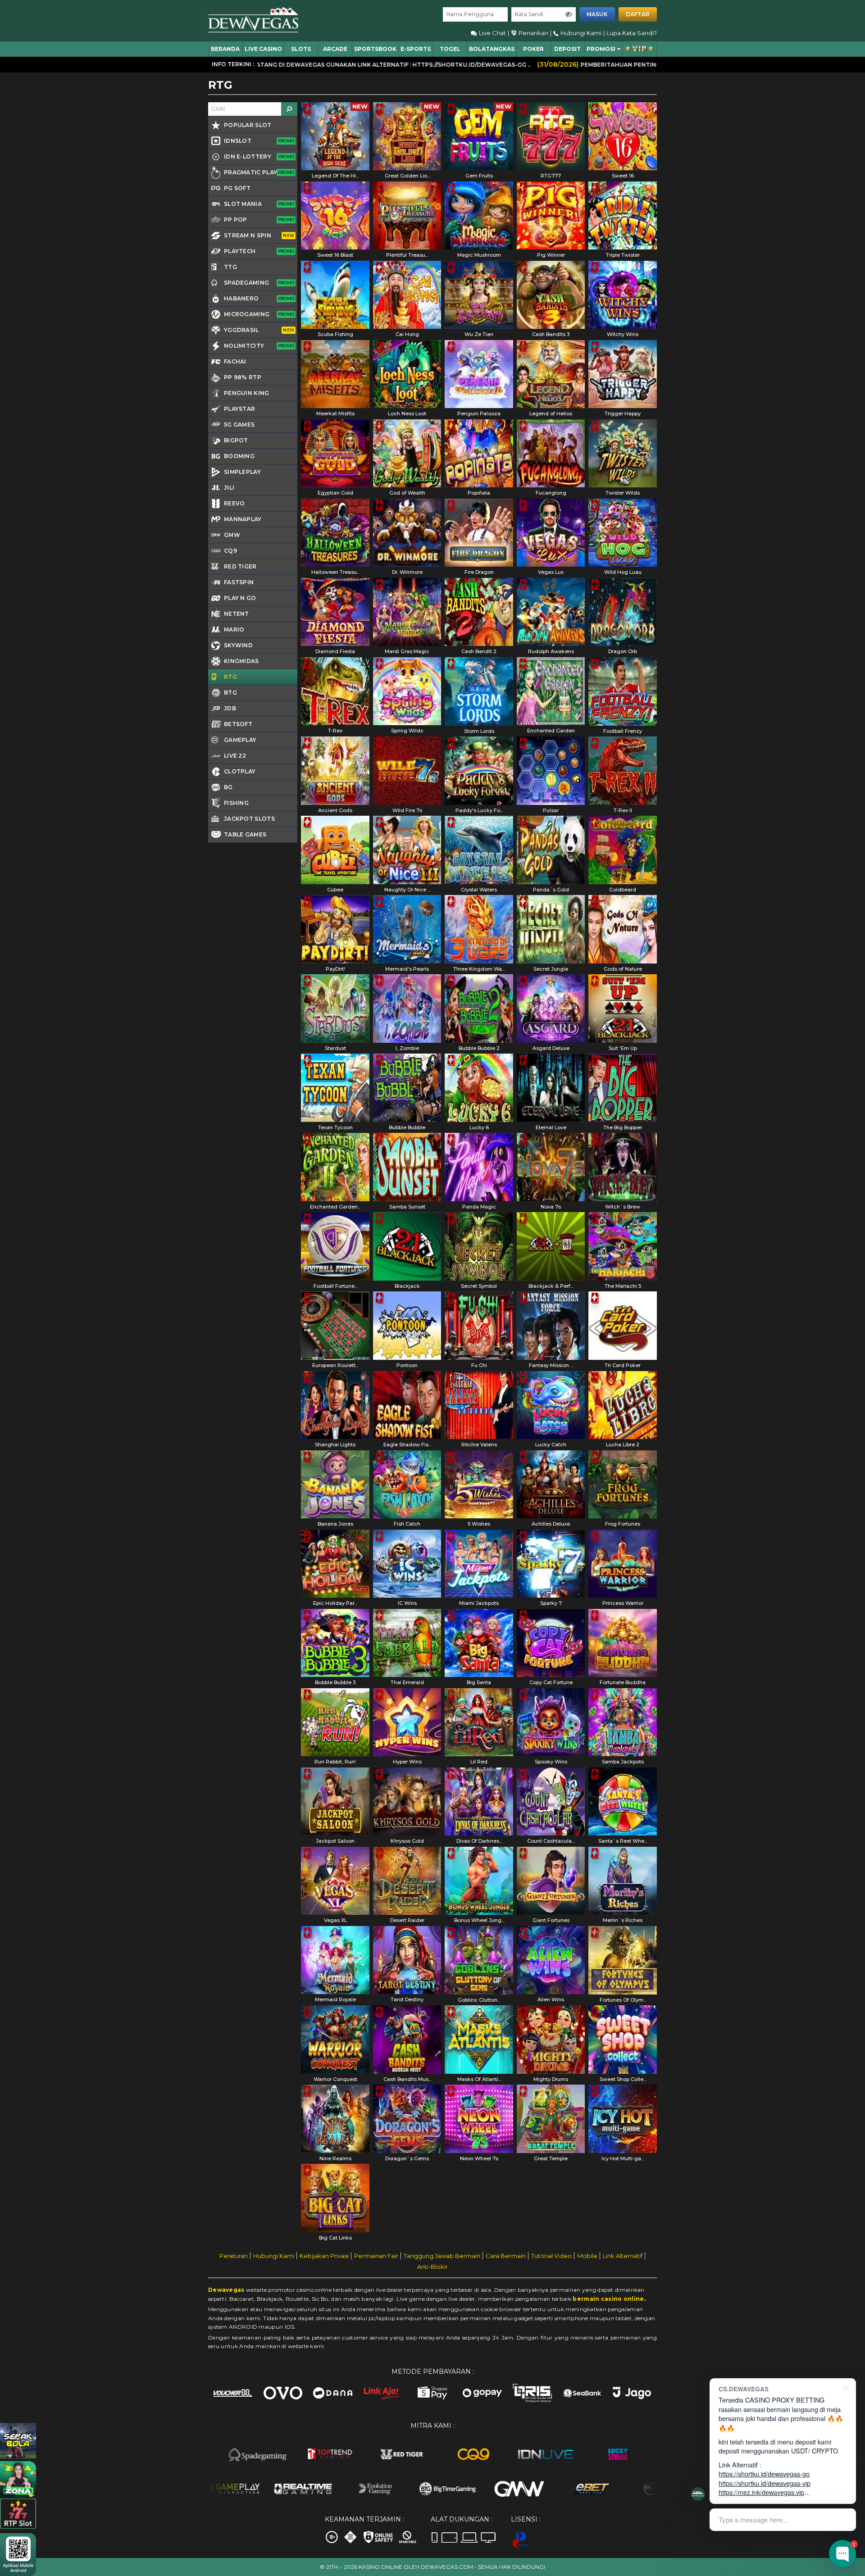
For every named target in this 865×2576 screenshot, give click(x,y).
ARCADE (335, 49)
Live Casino (263, 49)
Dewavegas (226, 2290)
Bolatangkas (492, 49)
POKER (533, 49)
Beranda (225, 49)
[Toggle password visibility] (569, 14)
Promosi (601, 49)
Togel (450, 49)
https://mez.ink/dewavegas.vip (761, 2492)
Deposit (567, 49)
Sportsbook (375, 49)
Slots (301, 49)
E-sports (416, 49)
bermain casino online (608, 2299)
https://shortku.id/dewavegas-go (764, 2474)
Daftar (638, 14)
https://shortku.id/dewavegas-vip (765, 2483)
